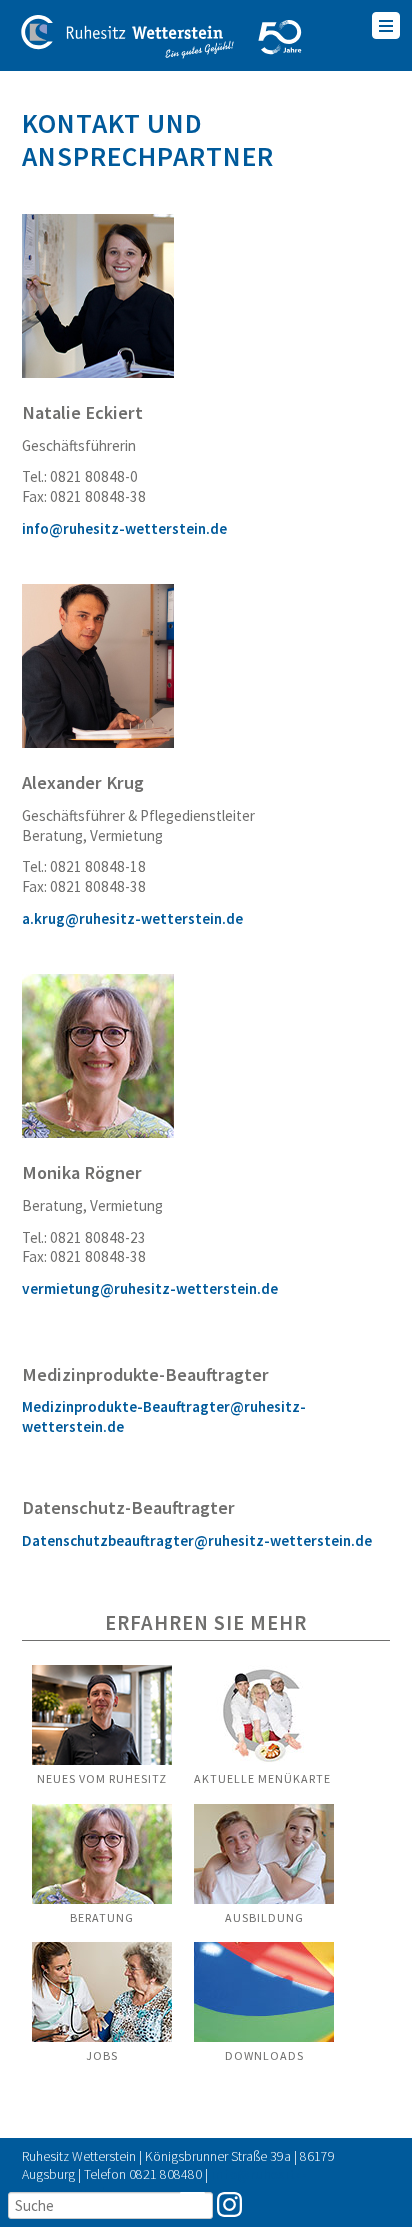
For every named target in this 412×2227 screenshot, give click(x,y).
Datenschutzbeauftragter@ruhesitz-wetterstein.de (197, 1540)
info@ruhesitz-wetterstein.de (124, 528)
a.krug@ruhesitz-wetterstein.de (132, 918)
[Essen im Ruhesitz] (102, 1761)
